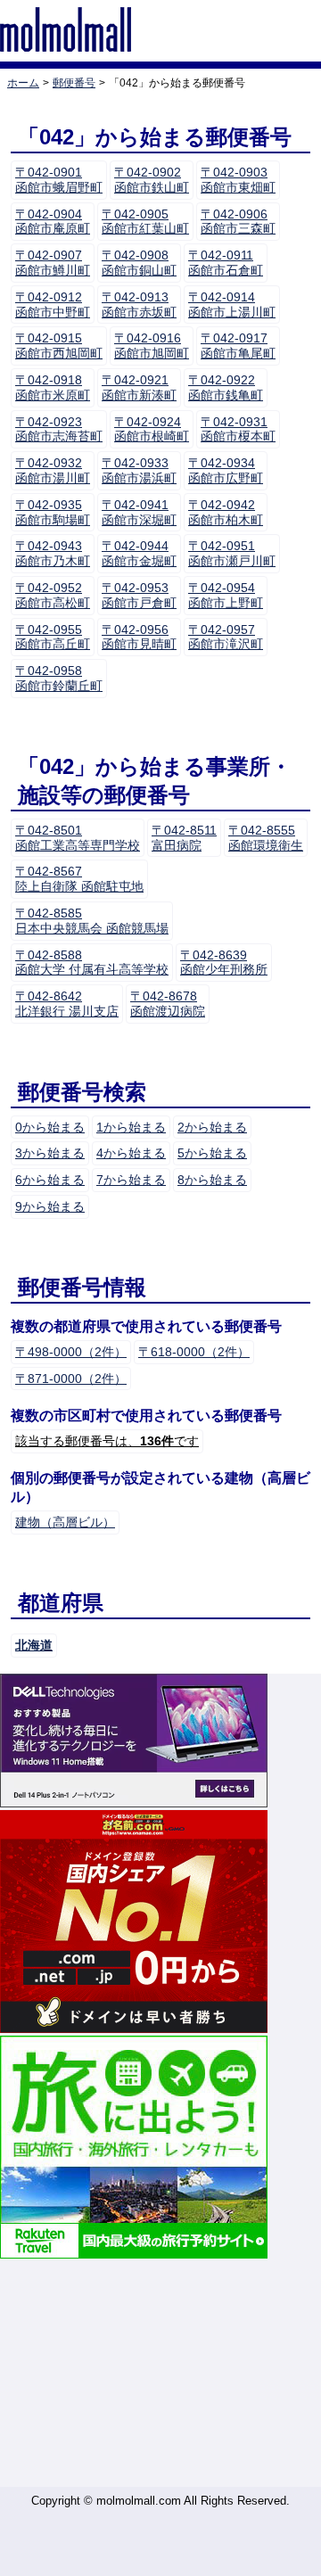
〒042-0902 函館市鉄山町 (152, 180)
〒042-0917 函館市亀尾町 (238, 346)
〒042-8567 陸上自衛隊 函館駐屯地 (79, 879)
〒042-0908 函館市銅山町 (139, 263)
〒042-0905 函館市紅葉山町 (145, 222)
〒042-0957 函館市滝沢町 (226, 637)
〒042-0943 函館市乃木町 (53, 553)
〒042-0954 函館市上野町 (226, 595)
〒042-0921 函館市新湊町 (139, 387)
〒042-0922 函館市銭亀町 (226, 387)
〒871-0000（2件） (71, 1379)
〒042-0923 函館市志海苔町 (59, 429)
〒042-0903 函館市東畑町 (238, 180)
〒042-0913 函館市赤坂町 (139, 305)
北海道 (34, 1645)
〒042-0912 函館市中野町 (53, 305)
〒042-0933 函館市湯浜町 (139, 470)
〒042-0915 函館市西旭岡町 (59, 346)
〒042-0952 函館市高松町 (53, 595)
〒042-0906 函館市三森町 (238, 222)
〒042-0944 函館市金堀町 (139, 553)
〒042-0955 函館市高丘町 (53, 637)
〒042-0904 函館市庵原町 (53, 222)
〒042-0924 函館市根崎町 (152, 429)
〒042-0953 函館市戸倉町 (139, 595)
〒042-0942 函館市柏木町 (226, 512)
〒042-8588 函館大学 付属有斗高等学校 (92, 963)
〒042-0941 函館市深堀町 (139, 512)
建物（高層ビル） (65, 1522)
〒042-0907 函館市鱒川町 (53, 263)
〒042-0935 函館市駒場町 (53, 512)
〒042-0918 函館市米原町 (53, 387)
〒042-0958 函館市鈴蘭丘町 (59, 678)
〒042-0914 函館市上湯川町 (232, 305)
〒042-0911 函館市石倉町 (226, 263)
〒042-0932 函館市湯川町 (53, 470)
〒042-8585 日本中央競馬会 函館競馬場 (92, 921)
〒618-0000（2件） (194, 1352)
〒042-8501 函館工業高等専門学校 (78, 838)
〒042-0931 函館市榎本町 (238, 429)
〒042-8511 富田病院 (184, 838)
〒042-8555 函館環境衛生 (266, 838)
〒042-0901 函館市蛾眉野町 (59, 180)
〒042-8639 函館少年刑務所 (224, 963)
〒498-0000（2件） (71, 1352)
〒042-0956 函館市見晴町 (139, 637)
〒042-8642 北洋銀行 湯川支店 (67, 1004)
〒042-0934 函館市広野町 (226, 470)
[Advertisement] (160, 2374)
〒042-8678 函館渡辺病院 (168, 1004)
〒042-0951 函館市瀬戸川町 (232, 553)
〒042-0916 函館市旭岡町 (152, 346)
